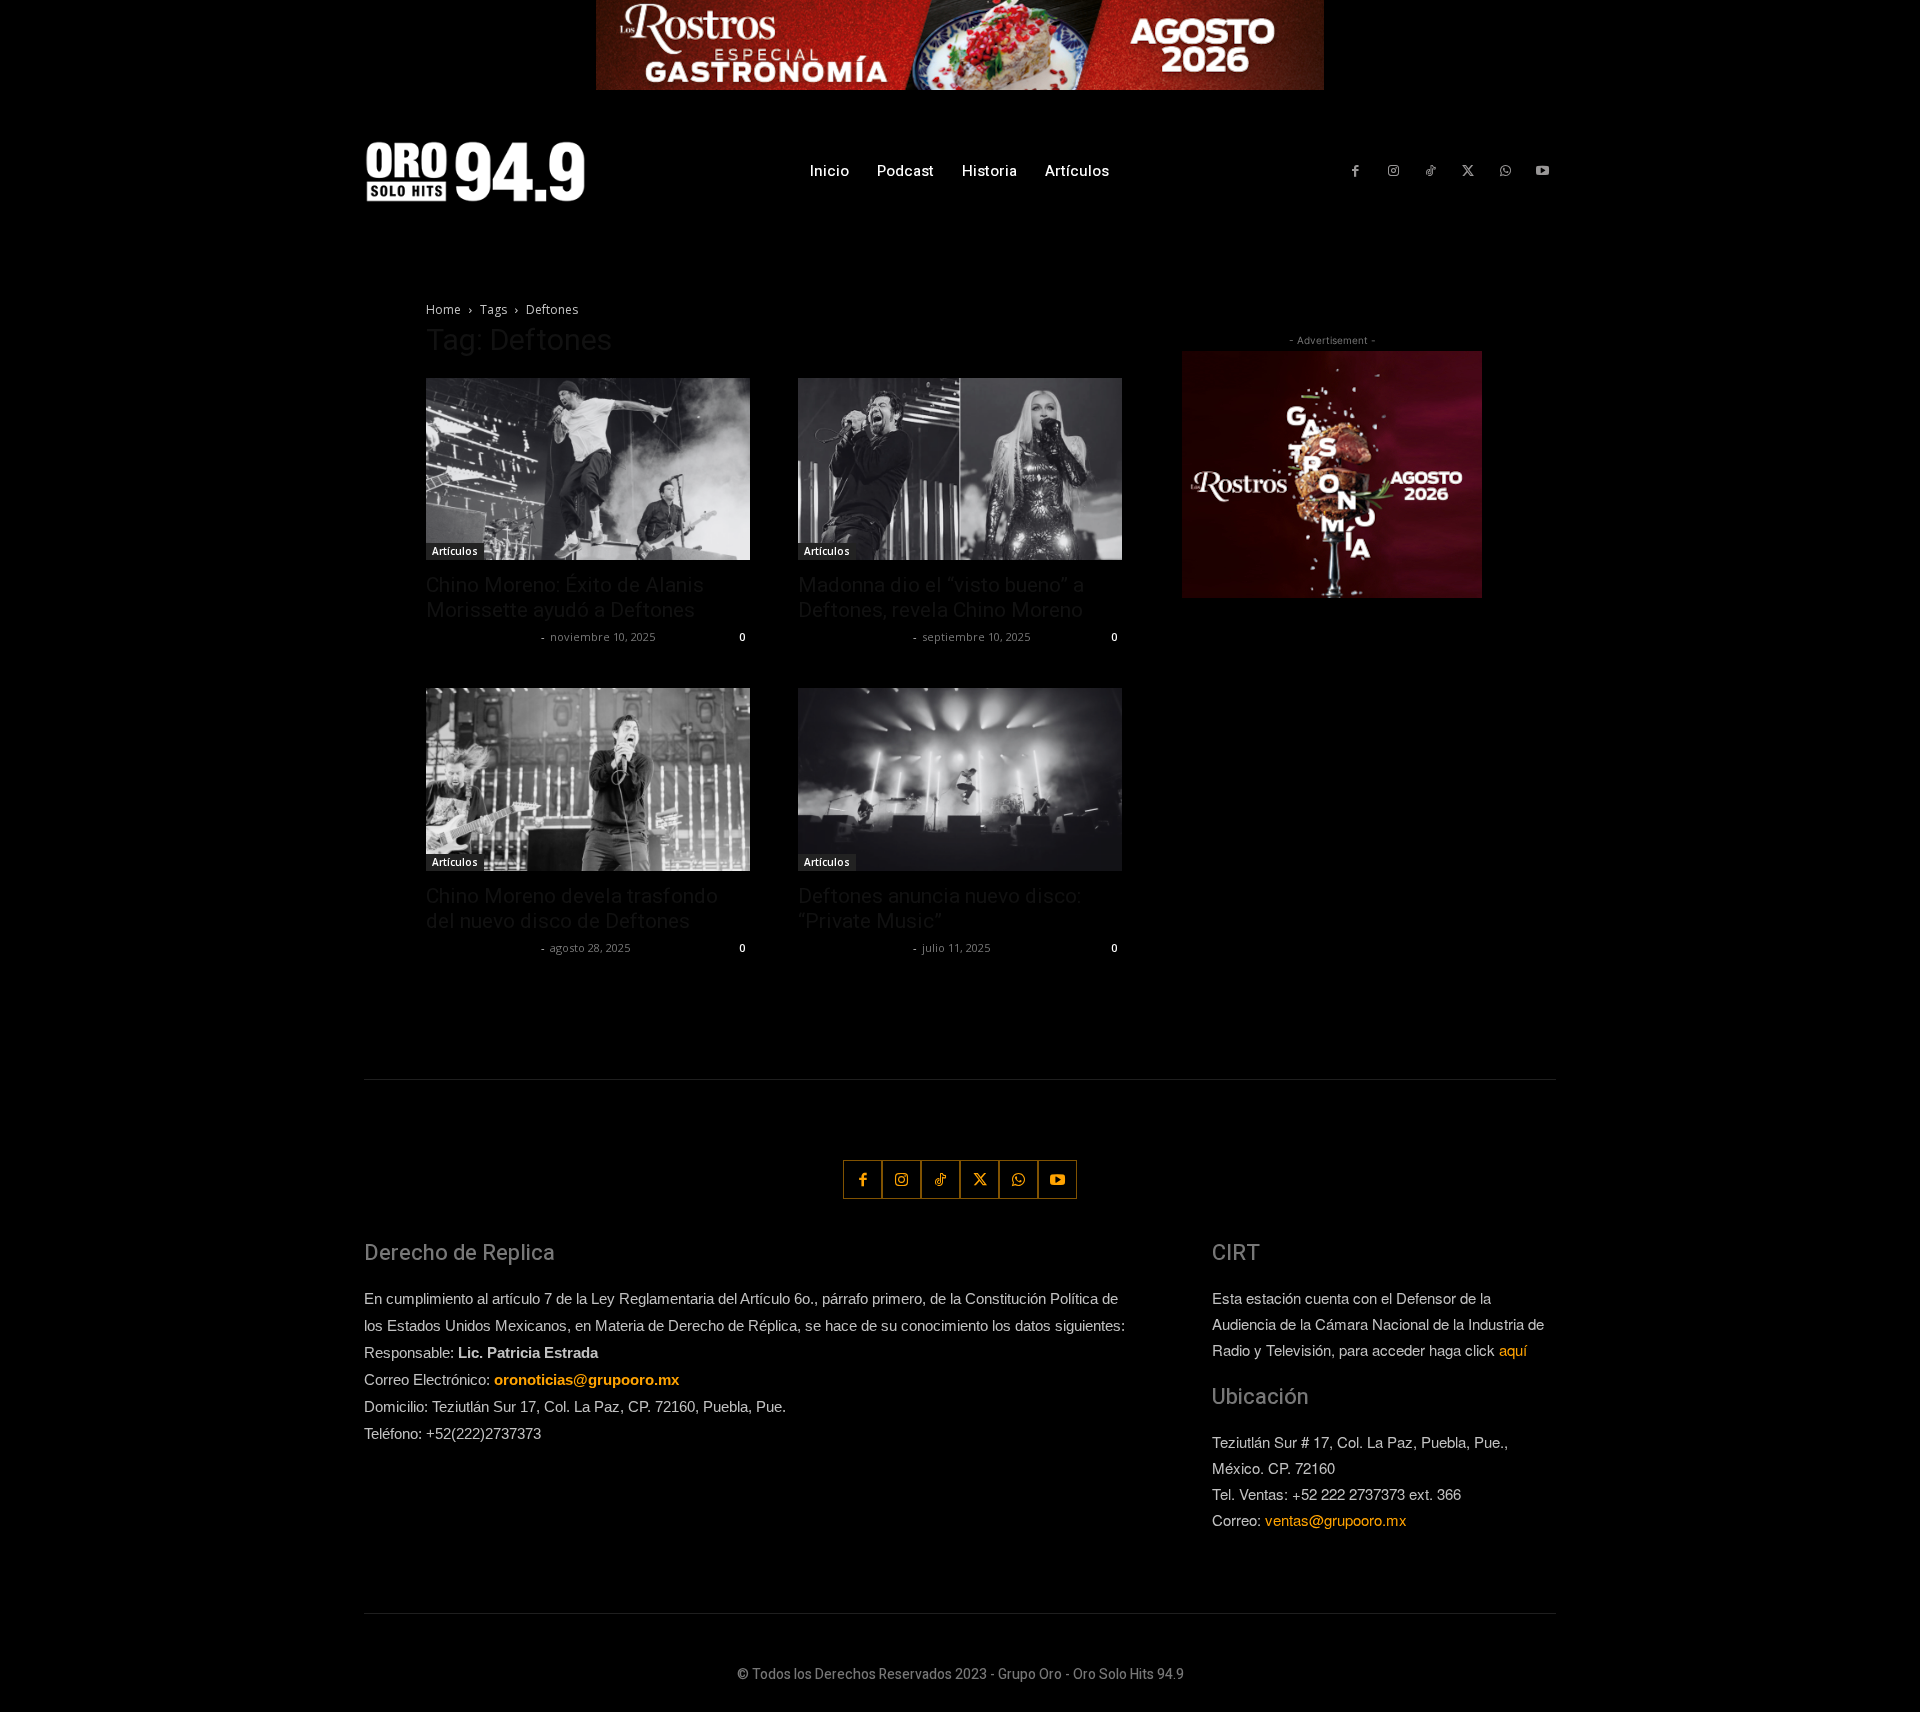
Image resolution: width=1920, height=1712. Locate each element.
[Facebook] (1355, 171)
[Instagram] (1392, 171)
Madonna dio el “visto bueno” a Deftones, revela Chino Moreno (941, 597)
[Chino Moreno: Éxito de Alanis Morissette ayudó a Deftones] (588, 469)
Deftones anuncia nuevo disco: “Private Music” (939, 908)
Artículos (455, 551)
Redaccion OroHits (481, 636)
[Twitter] (1467, 171)
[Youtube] (1542, 171)
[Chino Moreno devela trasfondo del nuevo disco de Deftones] (588, 779)
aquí (1513, 1349)
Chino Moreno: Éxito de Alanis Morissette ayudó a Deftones (565, 597)
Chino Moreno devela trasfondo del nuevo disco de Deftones (572, 908)
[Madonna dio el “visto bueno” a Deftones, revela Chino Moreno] (960, 469)
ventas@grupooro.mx (1336, 1519)
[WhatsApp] (1504, 171)
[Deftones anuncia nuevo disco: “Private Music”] (960, 779)
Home (443, 309)
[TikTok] (1430, 171)
